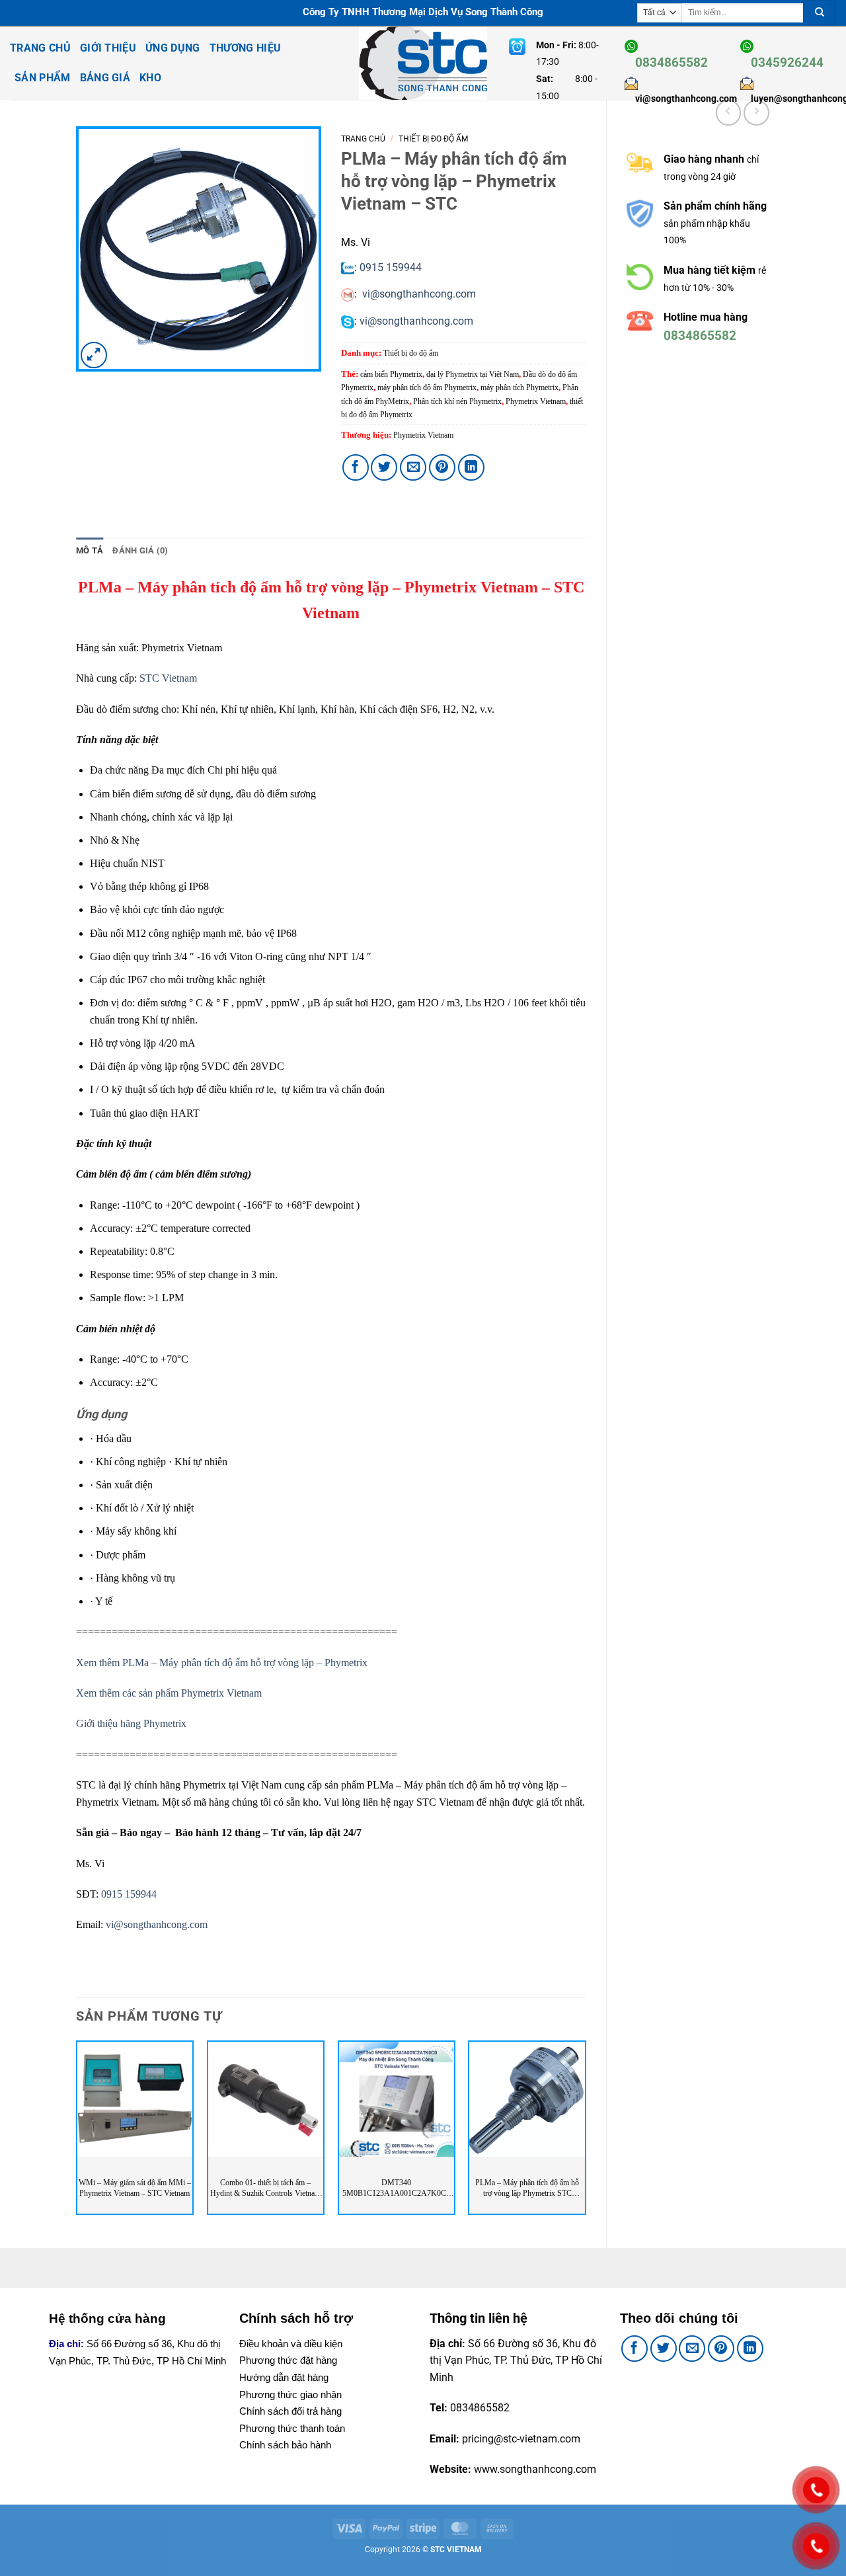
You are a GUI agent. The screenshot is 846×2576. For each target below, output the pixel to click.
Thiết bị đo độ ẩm (433, 139)
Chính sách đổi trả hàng (290, 2411)
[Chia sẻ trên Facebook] (356, 467)
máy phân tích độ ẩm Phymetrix (427, 387)
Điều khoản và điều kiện (291, 2344)
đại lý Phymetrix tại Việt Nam (473, 374)
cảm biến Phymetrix (391, 374)
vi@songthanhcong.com (419, 294)
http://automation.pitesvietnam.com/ (713, 404)
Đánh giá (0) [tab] (140, 550)
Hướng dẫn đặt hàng (284, 2377)
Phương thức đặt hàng (288, 2360)
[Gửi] (820, 13)
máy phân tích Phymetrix (519, 387)
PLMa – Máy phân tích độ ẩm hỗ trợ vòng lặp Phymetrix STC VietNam (527, 2188)
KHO (150, 78)
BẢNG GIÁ (105, 78)
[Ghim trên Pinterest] (442, 467)
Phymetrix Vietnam (536, 401)
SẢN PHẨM (43, 78)
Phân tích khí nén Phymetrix (457, 401)
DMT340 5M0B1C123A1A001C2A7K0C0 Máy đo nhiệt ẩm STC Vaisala (396, 2188)
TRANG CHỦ (40, 48)
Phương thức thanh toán (292, 2428)
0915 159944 (391, 267)
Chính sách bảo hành (285, 2445)
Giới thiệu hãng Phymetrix (131, 1723)
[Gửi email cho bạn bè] (413, 467)
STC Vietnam (168, 678)
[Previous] (77, 2133)
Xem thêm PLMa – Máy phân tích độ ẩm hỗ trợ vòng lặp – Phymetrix (222, 1663)
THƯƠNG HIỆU (246, 48)
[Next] (586, 2133)
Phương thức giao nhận (290, 2395)
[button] (94, 355)
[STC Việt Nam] (423, 63)
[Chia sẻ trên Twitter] (384, 467)
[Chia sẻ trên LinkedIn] (471, 467)
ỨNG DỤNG (173, 48)
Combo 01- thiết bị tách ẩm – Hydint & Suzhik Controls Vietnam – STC (265, 2188)
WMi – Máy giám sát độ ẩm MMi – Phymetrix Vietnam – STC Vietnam (135, 2188)
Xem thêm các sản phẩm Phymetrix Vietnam (169, 1693)
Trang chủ (363, 139)
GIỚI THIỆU (108, 48)
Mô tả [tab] (90, 550)
